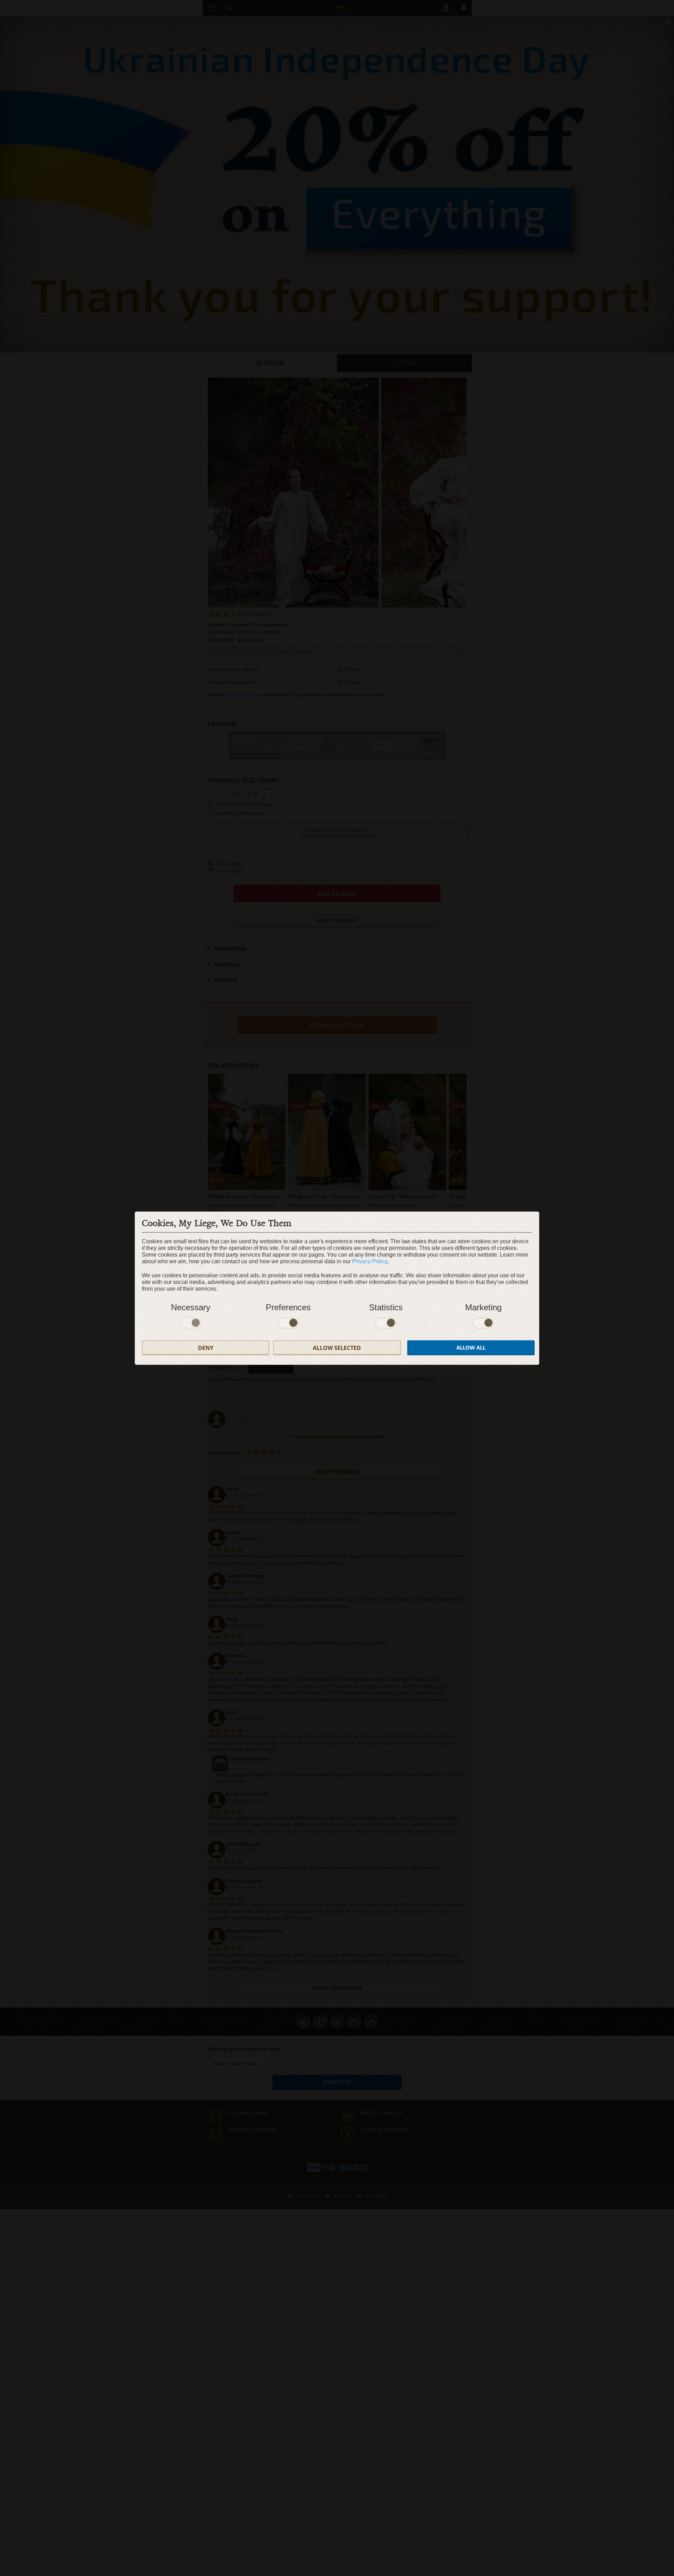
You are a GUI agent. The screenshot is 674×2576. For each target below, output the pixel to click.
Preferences (288, 1307)
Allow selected (337, 1347)
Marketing (483, 1307)
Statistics (386, 1307)
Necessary (191, 1307)
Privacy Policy (370, 1261)
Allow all (471, 1347)
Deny (206, 1347)
